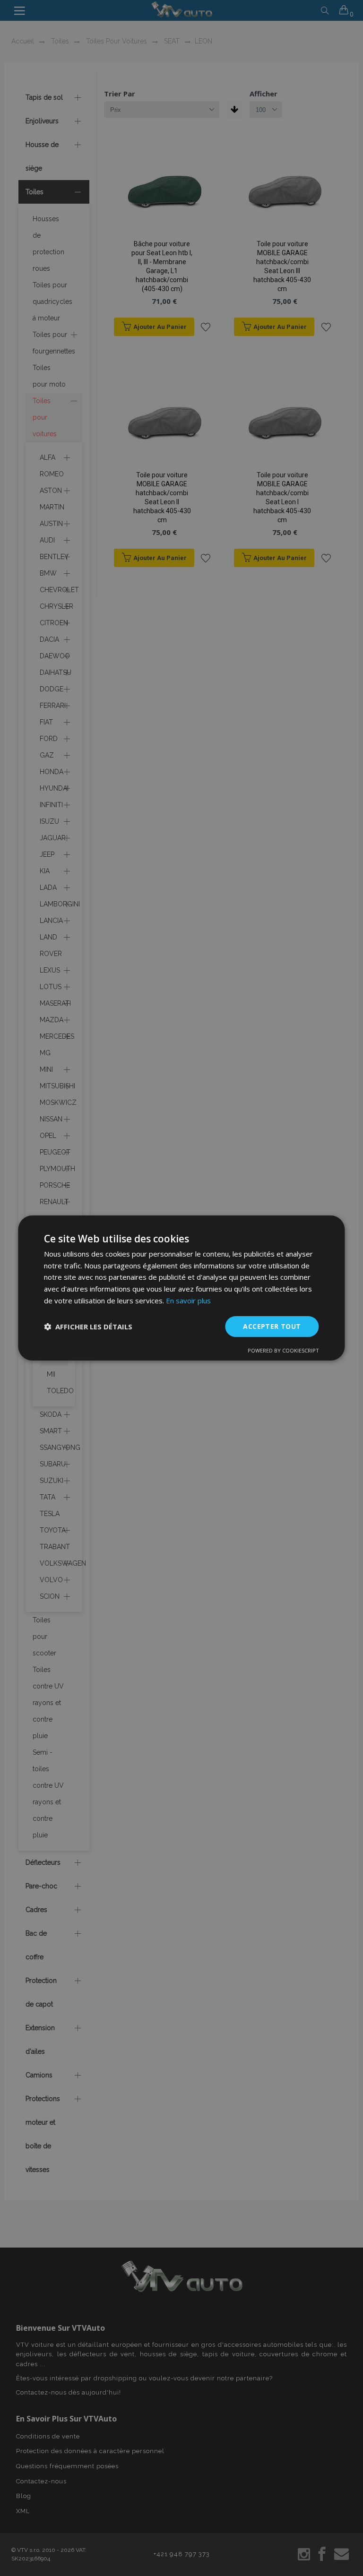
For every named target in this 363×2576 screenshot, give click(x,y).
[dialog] (181, 1288)
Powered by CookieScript (283, 1350)
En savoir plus (188, 1301)
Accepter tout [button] (272, 1326)
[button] (88, 1327)
